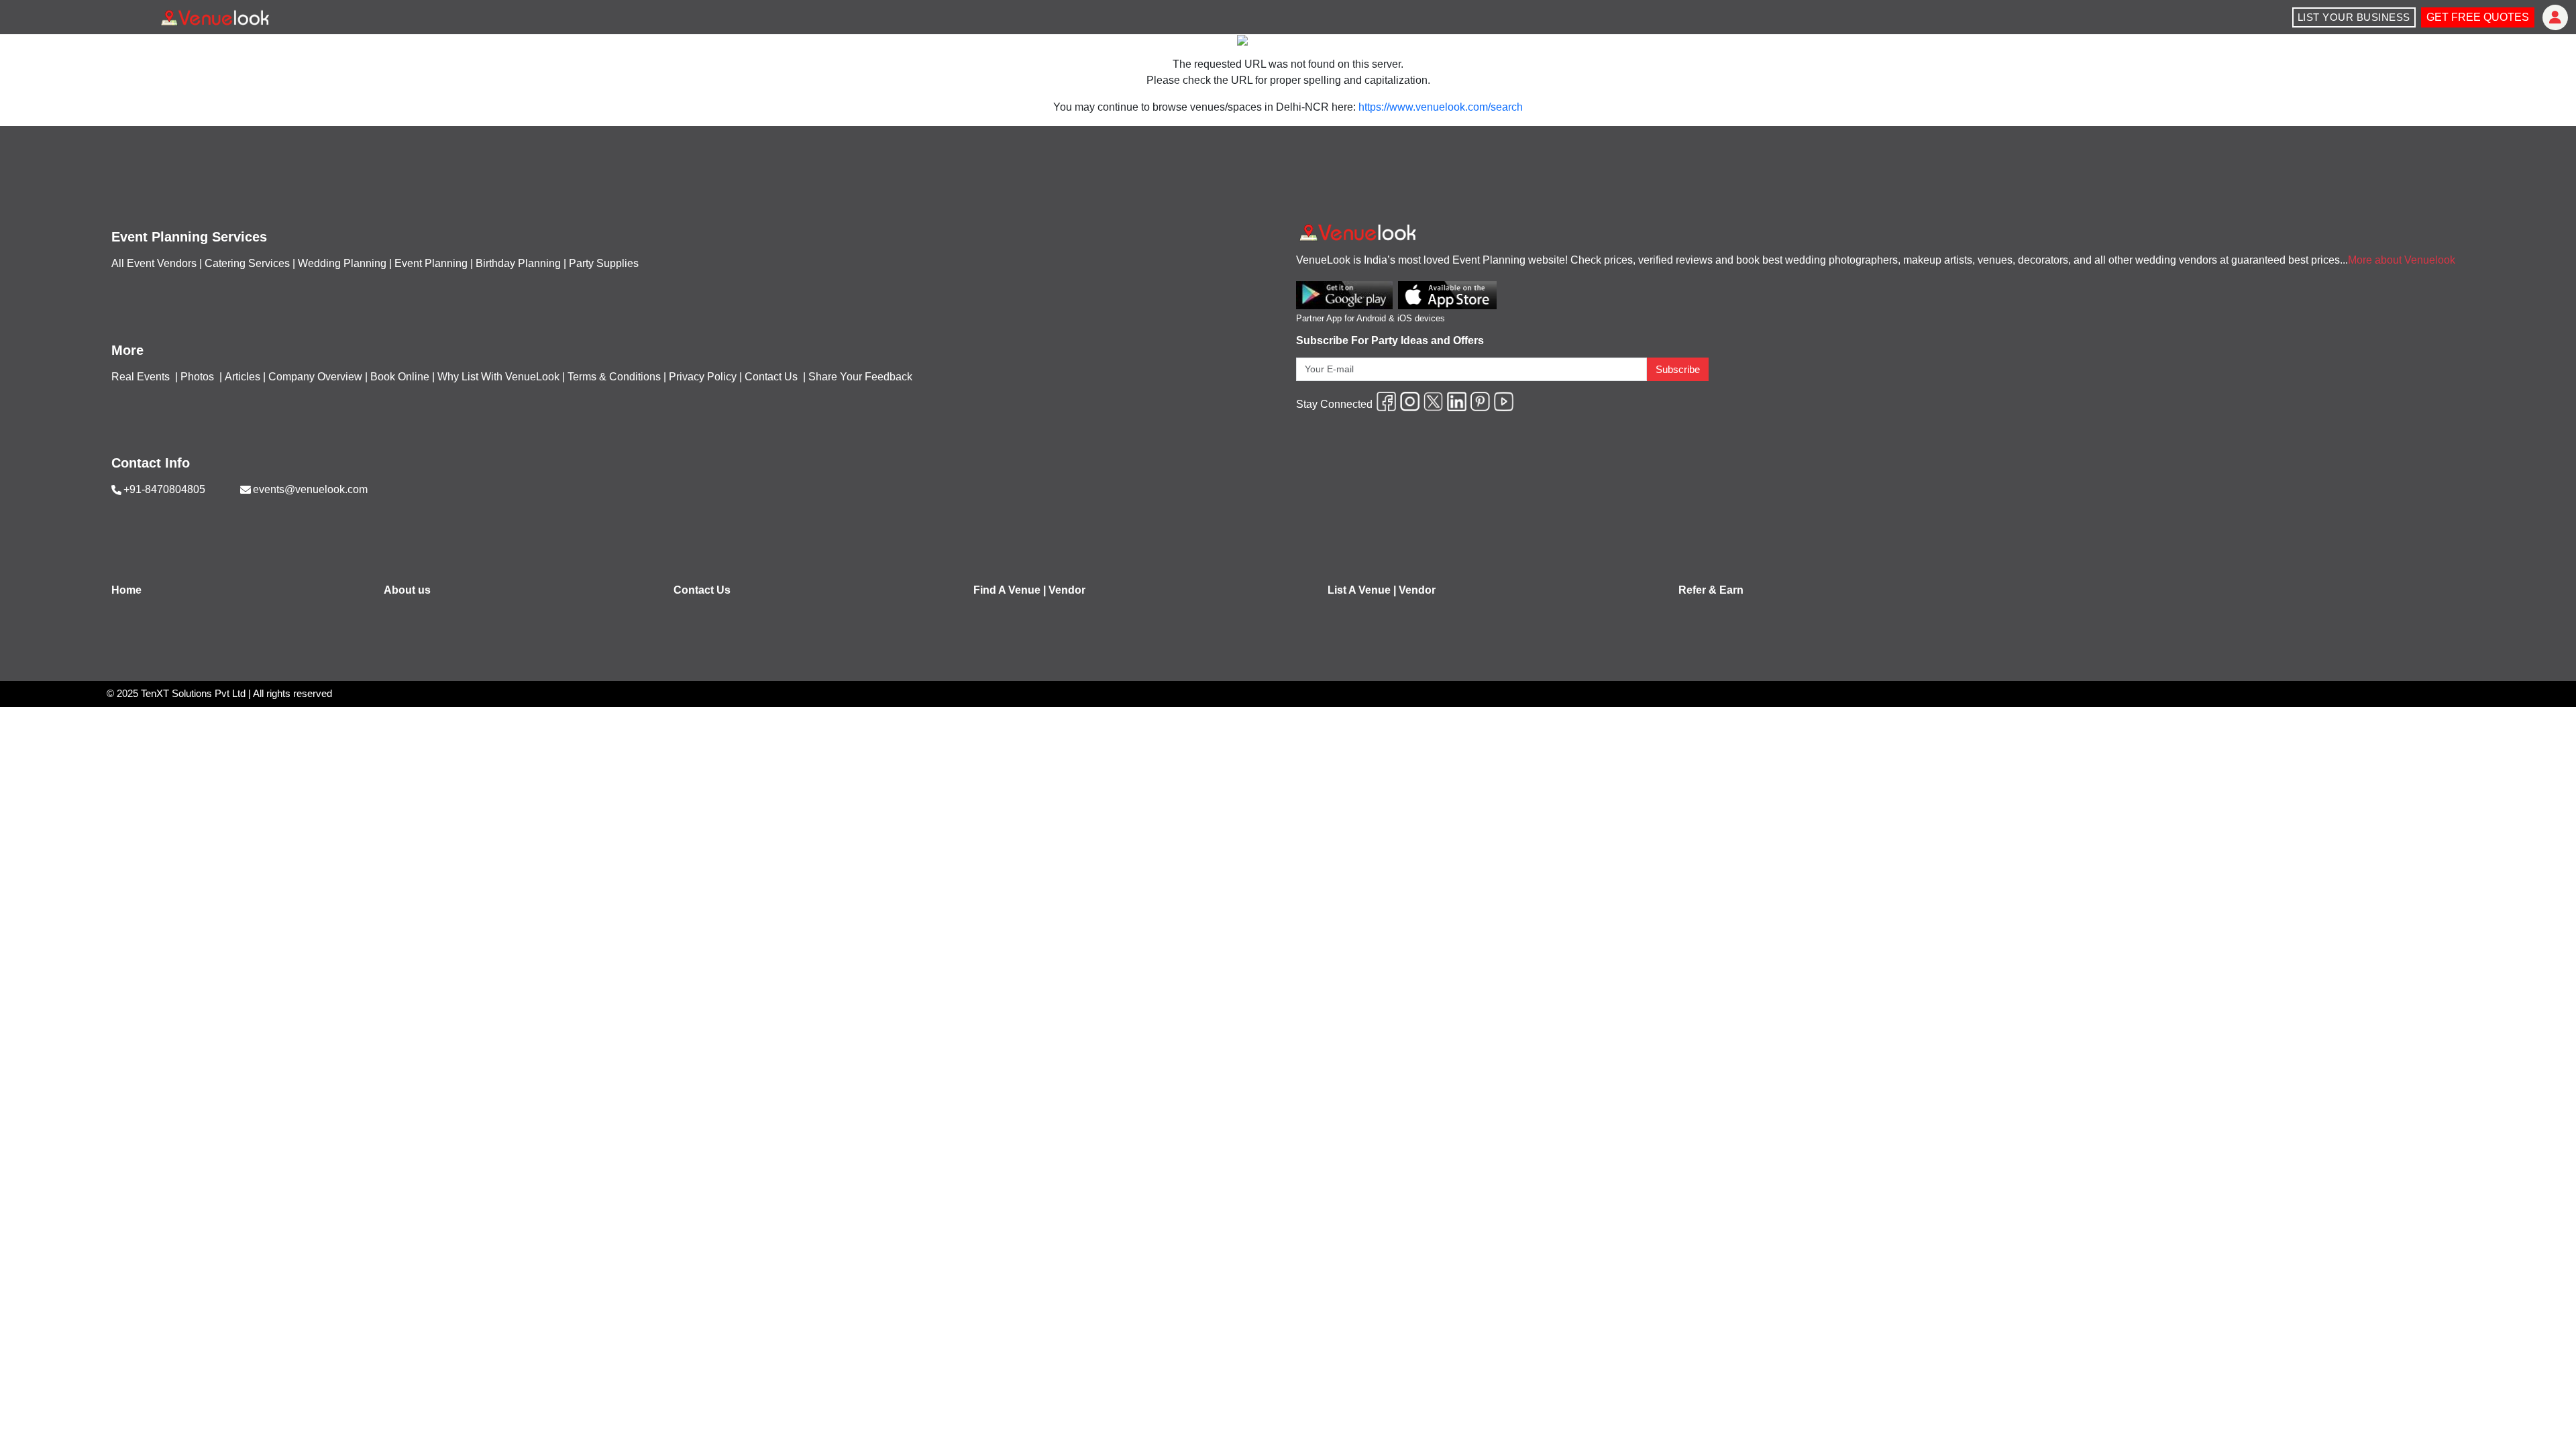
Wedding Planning (342, 263)
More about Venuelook (2402, 260)
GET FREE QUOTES (2478, 17)
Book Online (400, 377)
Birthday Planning (518, 263)
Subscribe (1678, 369)
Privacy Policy (703, 377)
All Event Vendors (154, 263)
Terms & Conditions (614, 377)
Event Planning (431, 263)
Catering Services (247, 263)
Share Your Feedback (860, 377)
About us (407, 590)
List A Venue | (1362, 590)
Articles (243, 377)
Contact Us (771, 377)
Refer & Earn (1711, 590)
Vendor (1067, 590)
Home (126, 590)
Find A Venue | (1010, 590)
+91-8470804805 (164, 489)
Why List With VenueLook (498, 377)
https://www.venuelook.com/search (1441, 107)
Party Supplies (604, 263)
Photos (199, 377)
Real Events (142, 377)
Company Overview (315, 377)
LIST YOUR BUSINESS (2354, 17)
